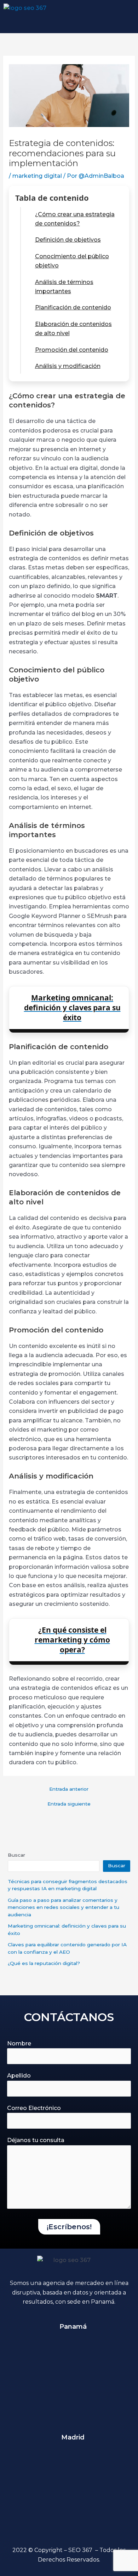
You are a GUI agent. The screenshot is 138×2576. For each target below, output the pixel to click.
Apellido (19, 2076)
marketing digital (37, 176)
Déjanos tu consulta (36, 2140)
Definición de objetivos (68, 240)
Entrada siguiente (69, 1804)
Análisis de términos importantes (64, 287)
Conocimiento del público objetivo (72, 261)
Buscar (16, 1855)
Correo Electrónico (34, 2108)
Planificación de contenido (73, 307)
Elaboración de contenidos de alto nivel (73, 329)
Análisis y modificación (68, 366)
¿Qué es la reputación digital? (44, 1963)
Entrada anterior (69, 1789)
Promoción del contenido (72, 350)
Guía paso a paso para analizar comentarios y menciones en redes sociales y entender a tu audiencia (64, 1907)
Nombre (19, 2043)
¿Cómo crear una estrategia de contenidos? (75, 219)
